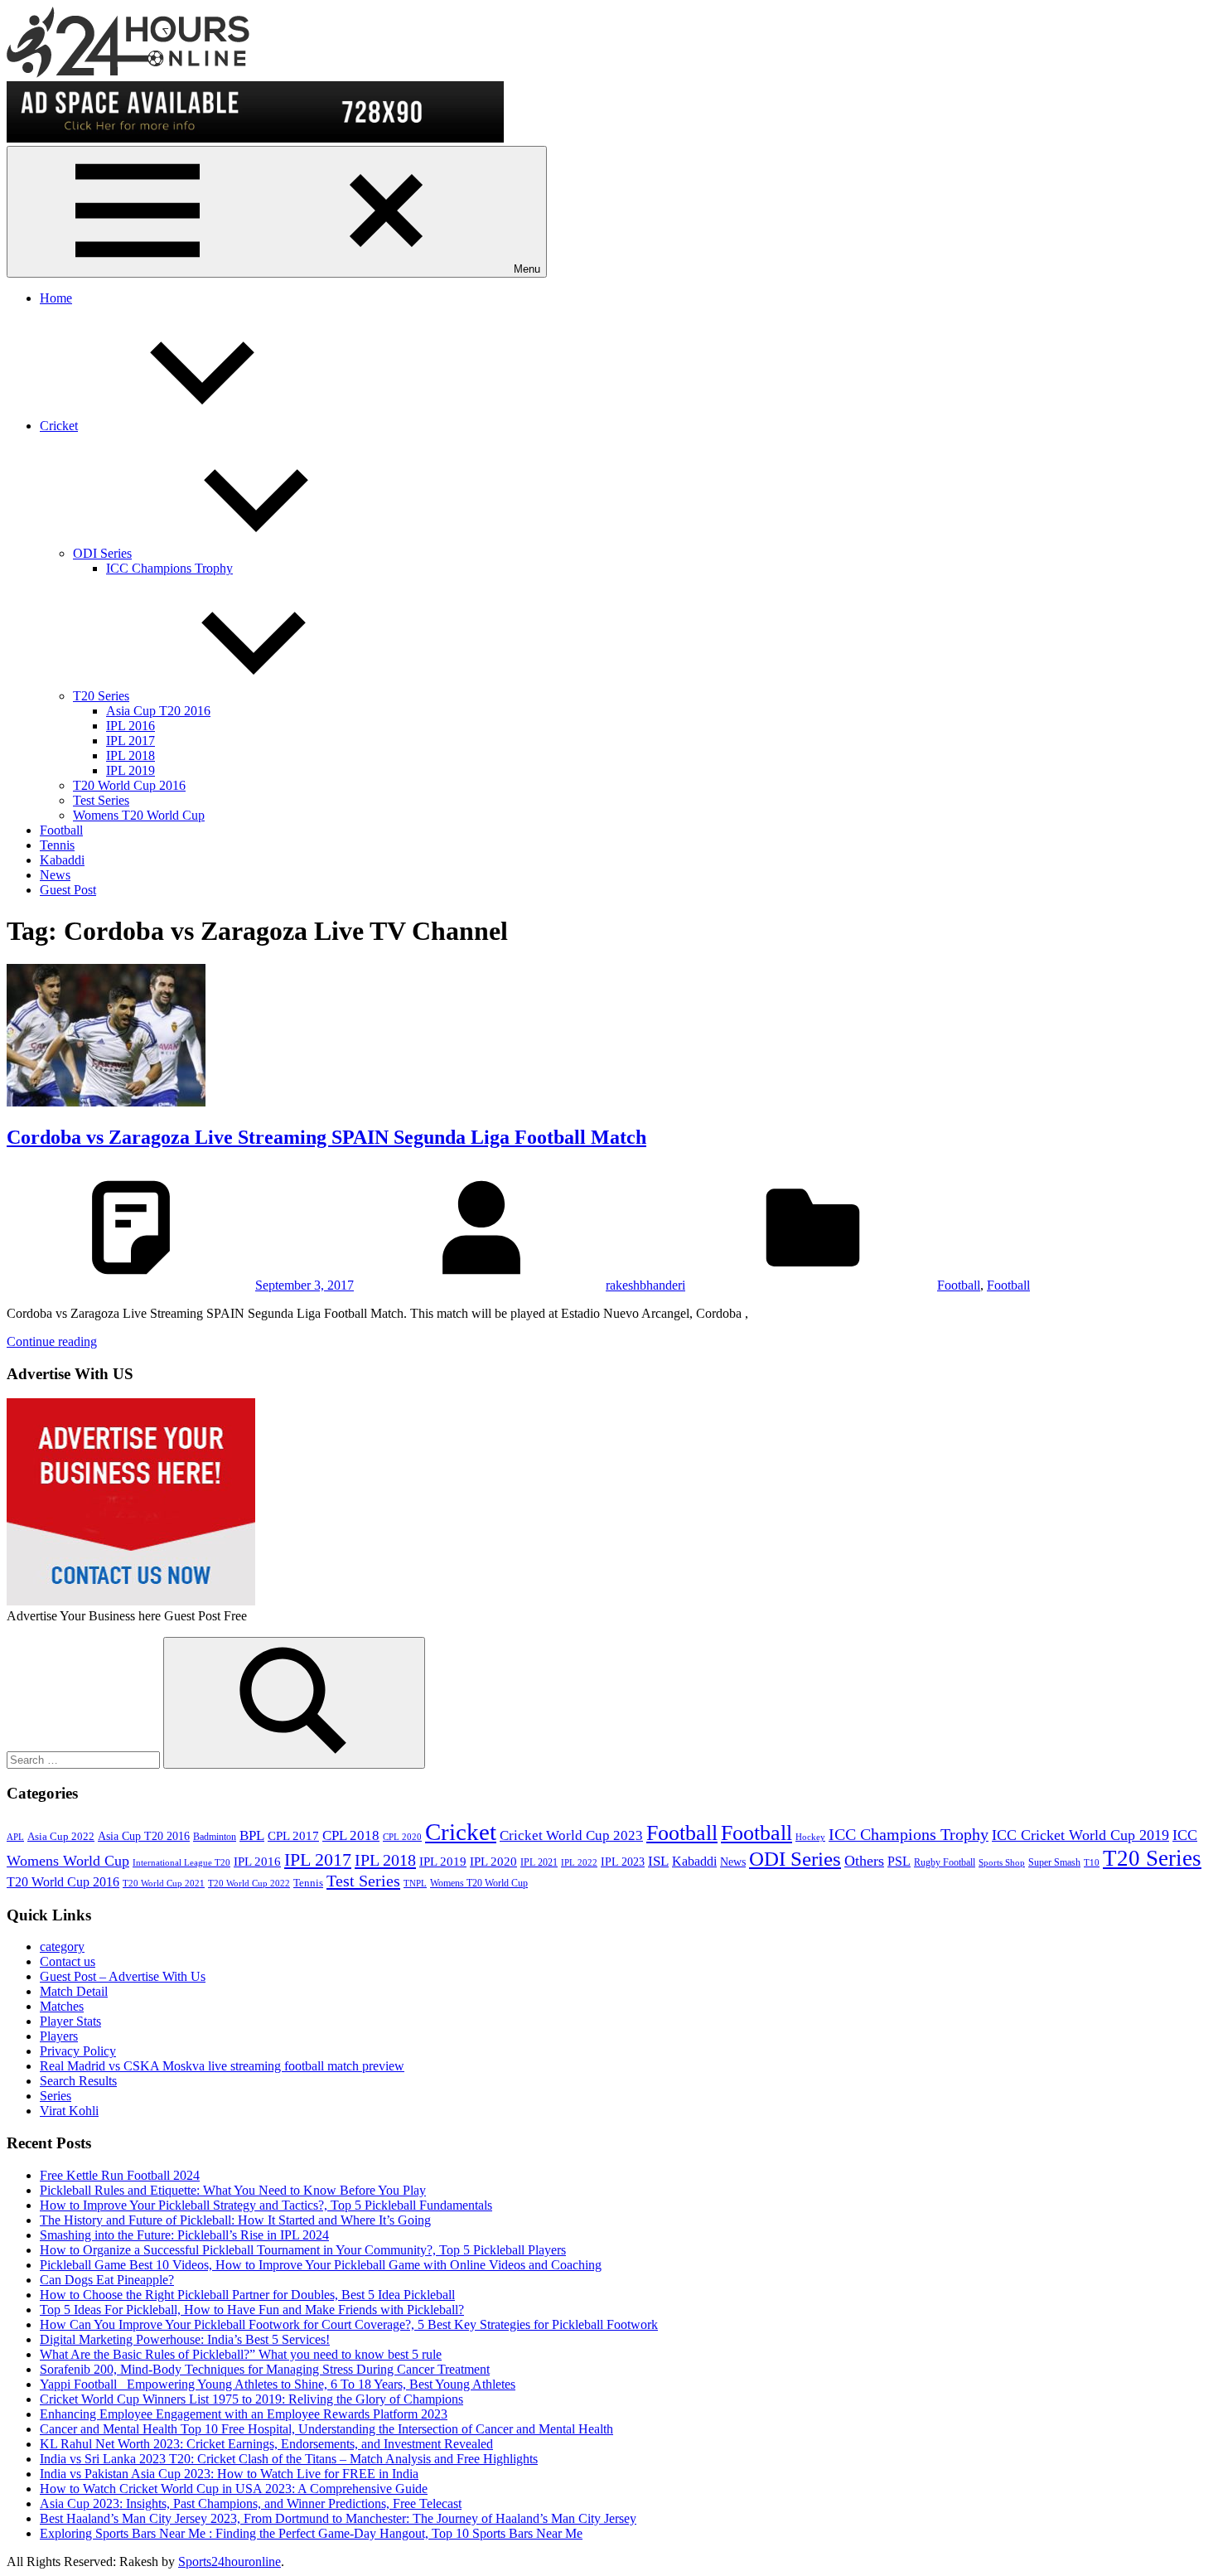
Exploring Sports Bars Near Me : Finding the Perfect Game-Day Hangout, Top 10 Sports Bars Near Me (311, 2533)
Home (56, 298)
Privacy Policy (78, 2051)
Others (864, 1861)
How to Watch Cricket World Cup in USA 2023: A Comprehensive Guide (234, 2489)
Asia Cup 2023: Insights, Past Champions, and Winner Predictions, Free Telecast (251, 2503)
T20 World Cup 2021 (164, 1884)
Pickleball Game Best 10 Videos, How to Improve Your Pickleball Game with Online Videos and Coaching (321, 2265)
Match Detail (74, 1991)
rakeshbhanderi (645, 1285)
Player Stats (70, 2021)
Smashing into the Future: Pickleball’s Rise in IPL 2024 (184, 2235)
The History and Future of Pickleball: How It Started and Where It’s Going (235, 2220)
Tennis (57, 845)
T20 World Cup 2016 (129, 785)
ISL (658, 1861)
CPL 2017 (293, 1836)
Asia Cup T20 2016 (158, 711)
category (62, 1947)
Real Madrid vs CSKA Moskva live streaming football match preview (222, 2066)
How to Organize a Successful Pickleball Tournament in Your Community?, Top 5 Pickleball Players (303, 2250)
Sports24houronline (230, 2561)
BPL (252, 1835)
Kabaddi (62, 860)
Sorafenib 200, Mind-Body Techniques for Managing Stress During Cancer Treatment (265, 2369)
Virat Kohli (69, 2111)
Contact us (68, 1961)
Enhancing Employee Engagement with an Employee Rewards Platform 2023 (244, 2414)
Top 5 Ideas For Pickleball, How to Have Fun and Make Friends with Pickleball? (252, 2310)
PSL (899, 1861)
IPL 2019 (130, 770)
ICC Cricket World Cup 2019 (1080, 1835)
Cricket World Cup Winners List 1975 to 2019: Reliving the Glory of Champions (251, 2399)
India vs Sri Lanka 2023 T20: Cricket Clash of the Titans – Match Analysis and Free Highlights (289, 2459)
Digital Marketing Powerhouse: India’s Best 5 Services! (185, 2339)
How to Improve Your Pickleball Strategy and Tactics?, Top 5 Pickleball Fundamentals (266, 2205)
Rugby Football (945, 1862)
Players (59, 2036)
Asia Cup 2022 (61, 1837)
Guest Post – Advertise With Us (123, 1976)
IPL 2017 (130, 741)
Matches (62, 2006)
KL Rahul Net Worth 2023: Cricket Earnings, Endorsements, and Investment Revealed (266, 2444)
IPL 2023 (623, 1862)
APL (15, 1837)
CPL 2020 (402, 1837)
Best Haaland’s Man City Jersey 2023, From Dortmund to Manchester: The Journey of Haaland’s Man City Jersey (338, 2518)
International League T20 (181, 1863)
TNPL (415, 1884)
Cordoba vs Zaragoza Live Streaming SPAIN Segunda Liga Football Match (326, 1137)
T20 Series (101, 696)
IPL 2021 (539, 1862)
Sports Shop (1002, 1863)
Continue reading (52, 1341)
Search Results (78, 2081)
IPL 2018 (130, 755)
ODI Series (102, 553)
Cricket (59, 426)
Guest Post (68, 890)
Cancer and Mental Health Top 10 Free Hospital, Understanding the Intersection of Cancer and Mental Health (326, 2429)
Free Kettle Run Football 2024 (120, 2175)
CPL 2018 (351, 1835)
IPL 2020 (493, 1861)
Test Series (101, 800)
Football (61, 830)
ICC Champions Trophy (169, 568)
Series (56, 2096)
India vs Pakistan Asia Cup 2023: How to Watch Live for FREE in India (229, 2474)
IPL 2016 (130, 726)
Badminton (215, 1837)
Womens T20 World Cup (139, 815)
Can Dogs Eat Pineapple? (107, 2280)
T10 (1092, 1863)
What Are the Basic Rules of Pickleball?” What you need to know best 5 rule (241, 2354)
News (55, 875)
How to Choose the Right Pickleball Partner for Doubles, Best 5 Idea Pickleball (247, 2295)
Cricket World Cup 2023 (571, 1835)
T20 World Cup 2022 (249, 1884)
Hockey (810, 1837)
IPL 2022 (579, 1863)
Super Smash (1054, 1862)
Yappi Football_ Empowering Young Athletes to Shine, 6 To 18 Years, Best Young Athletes (278, 2384)
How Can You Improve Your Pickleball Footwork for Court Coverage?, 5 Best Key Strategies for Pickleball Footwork (349, 2324)
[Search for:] (85, 1759)
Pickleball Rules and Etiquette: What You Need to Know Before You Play (233, 2190)
